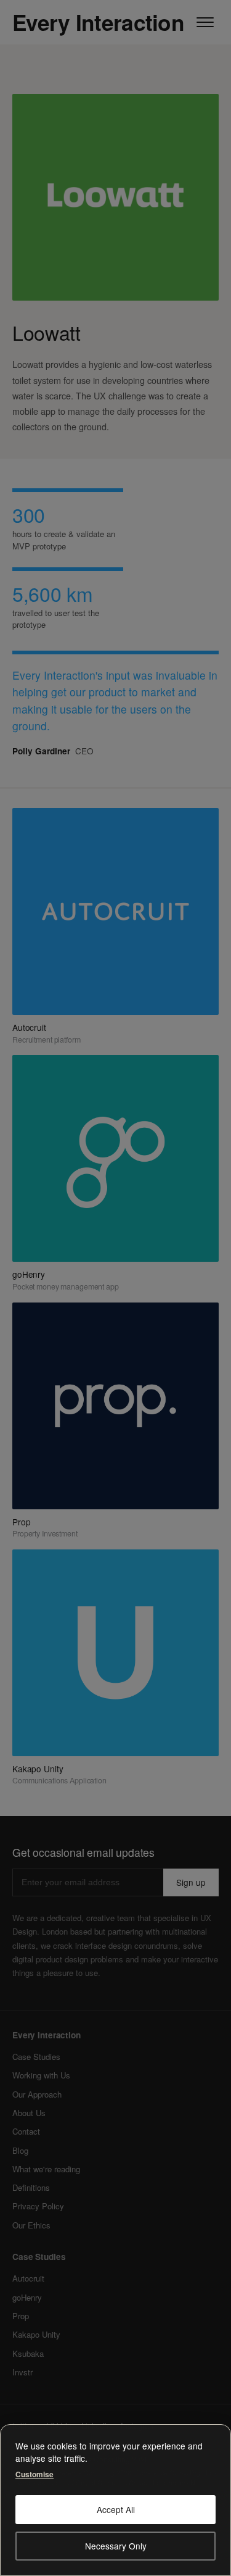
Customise (34, 2474)
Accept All (116, 2509)
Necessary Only (116, 2546)
